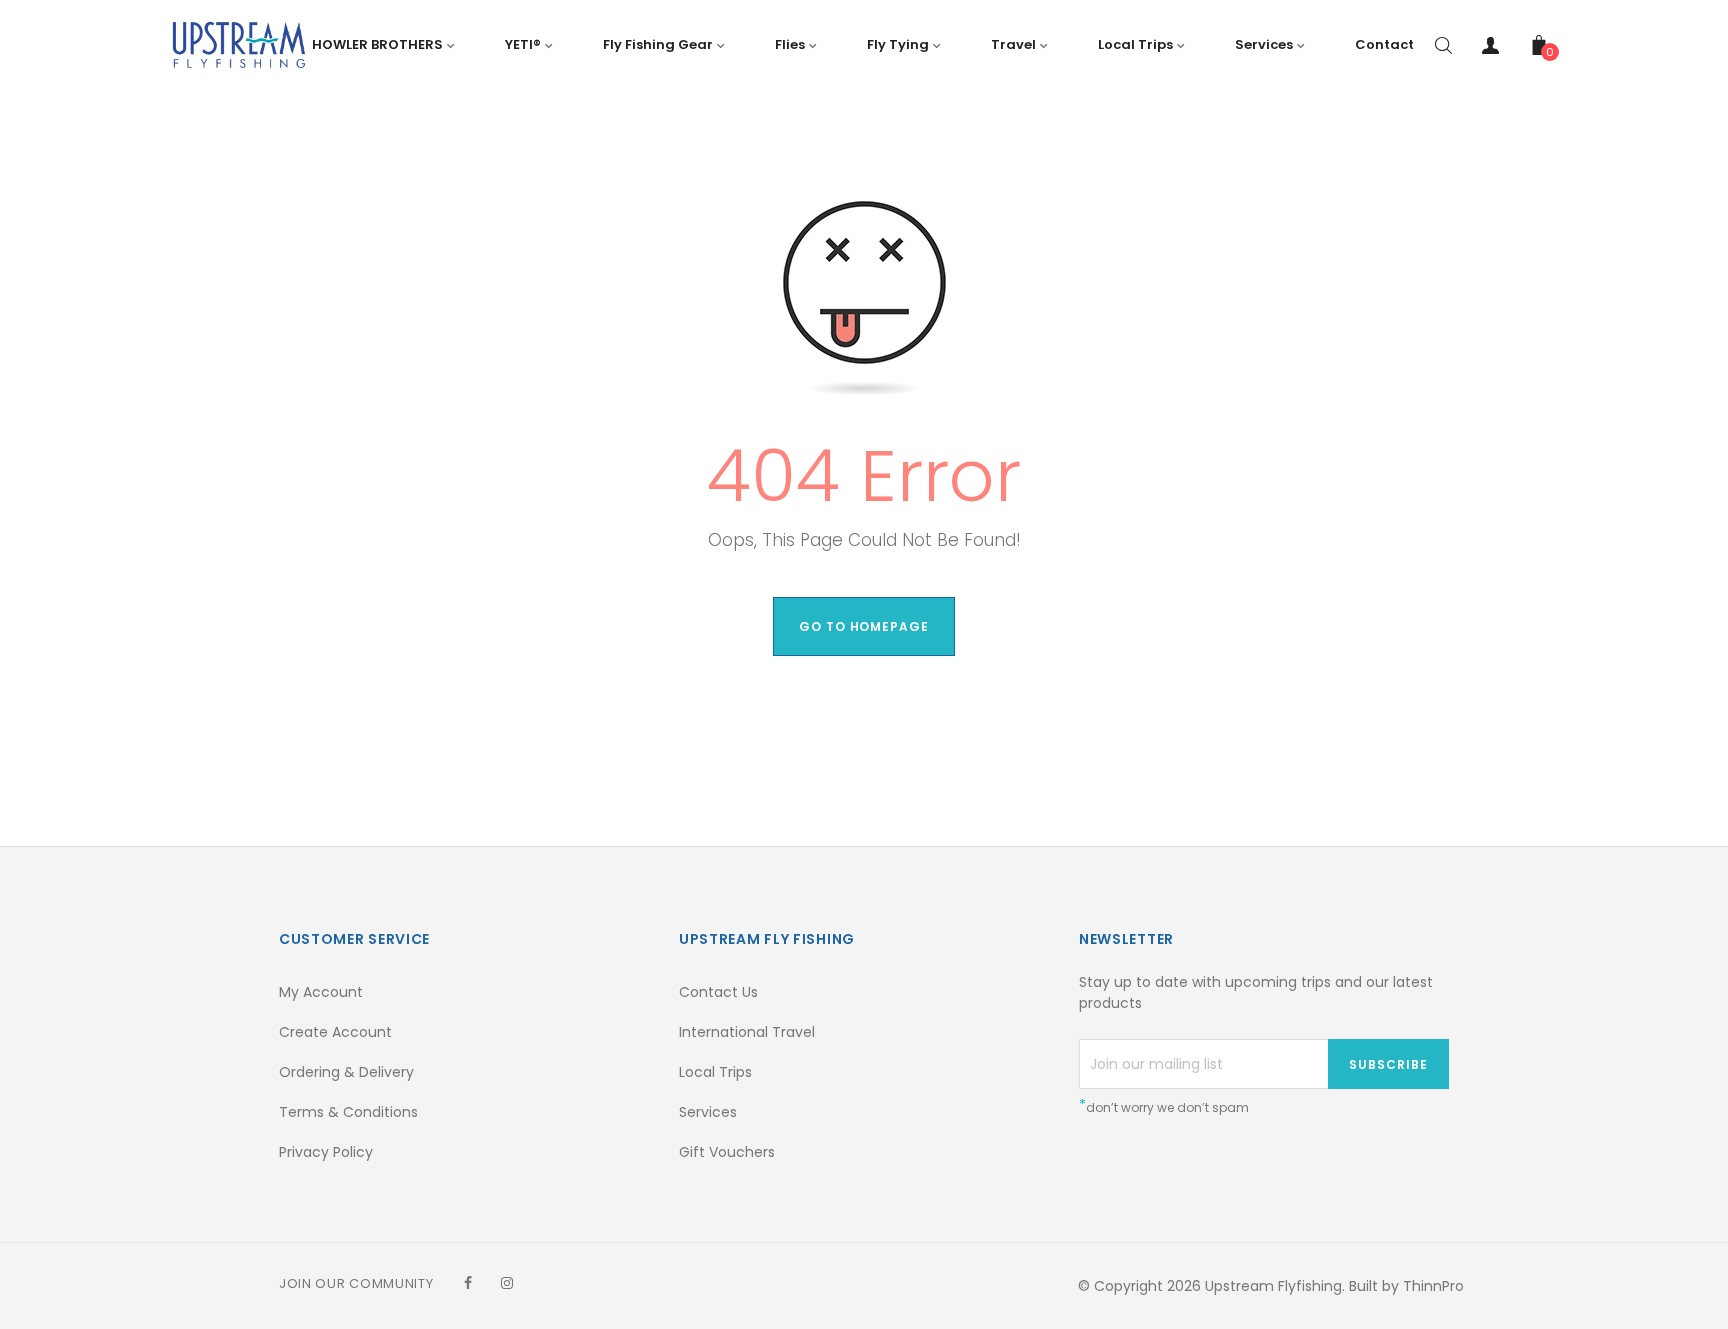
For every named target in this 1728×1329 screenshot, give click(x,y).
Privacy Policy (326, 1152)
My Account (321, 992)
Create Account (335, 1032)
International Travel (747, 1032)
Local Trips (715, 1072)
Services (708, 1112)
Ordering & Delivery (346, 1072)
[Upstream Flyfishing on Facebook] (468, 1283)
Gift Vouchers (727, 1152)
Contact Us (718, 992)
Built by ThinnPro (1406, 1286)
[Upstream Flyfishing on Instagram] (507, 1283)
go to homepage (864, 626)
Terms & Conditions (348, 1112)
